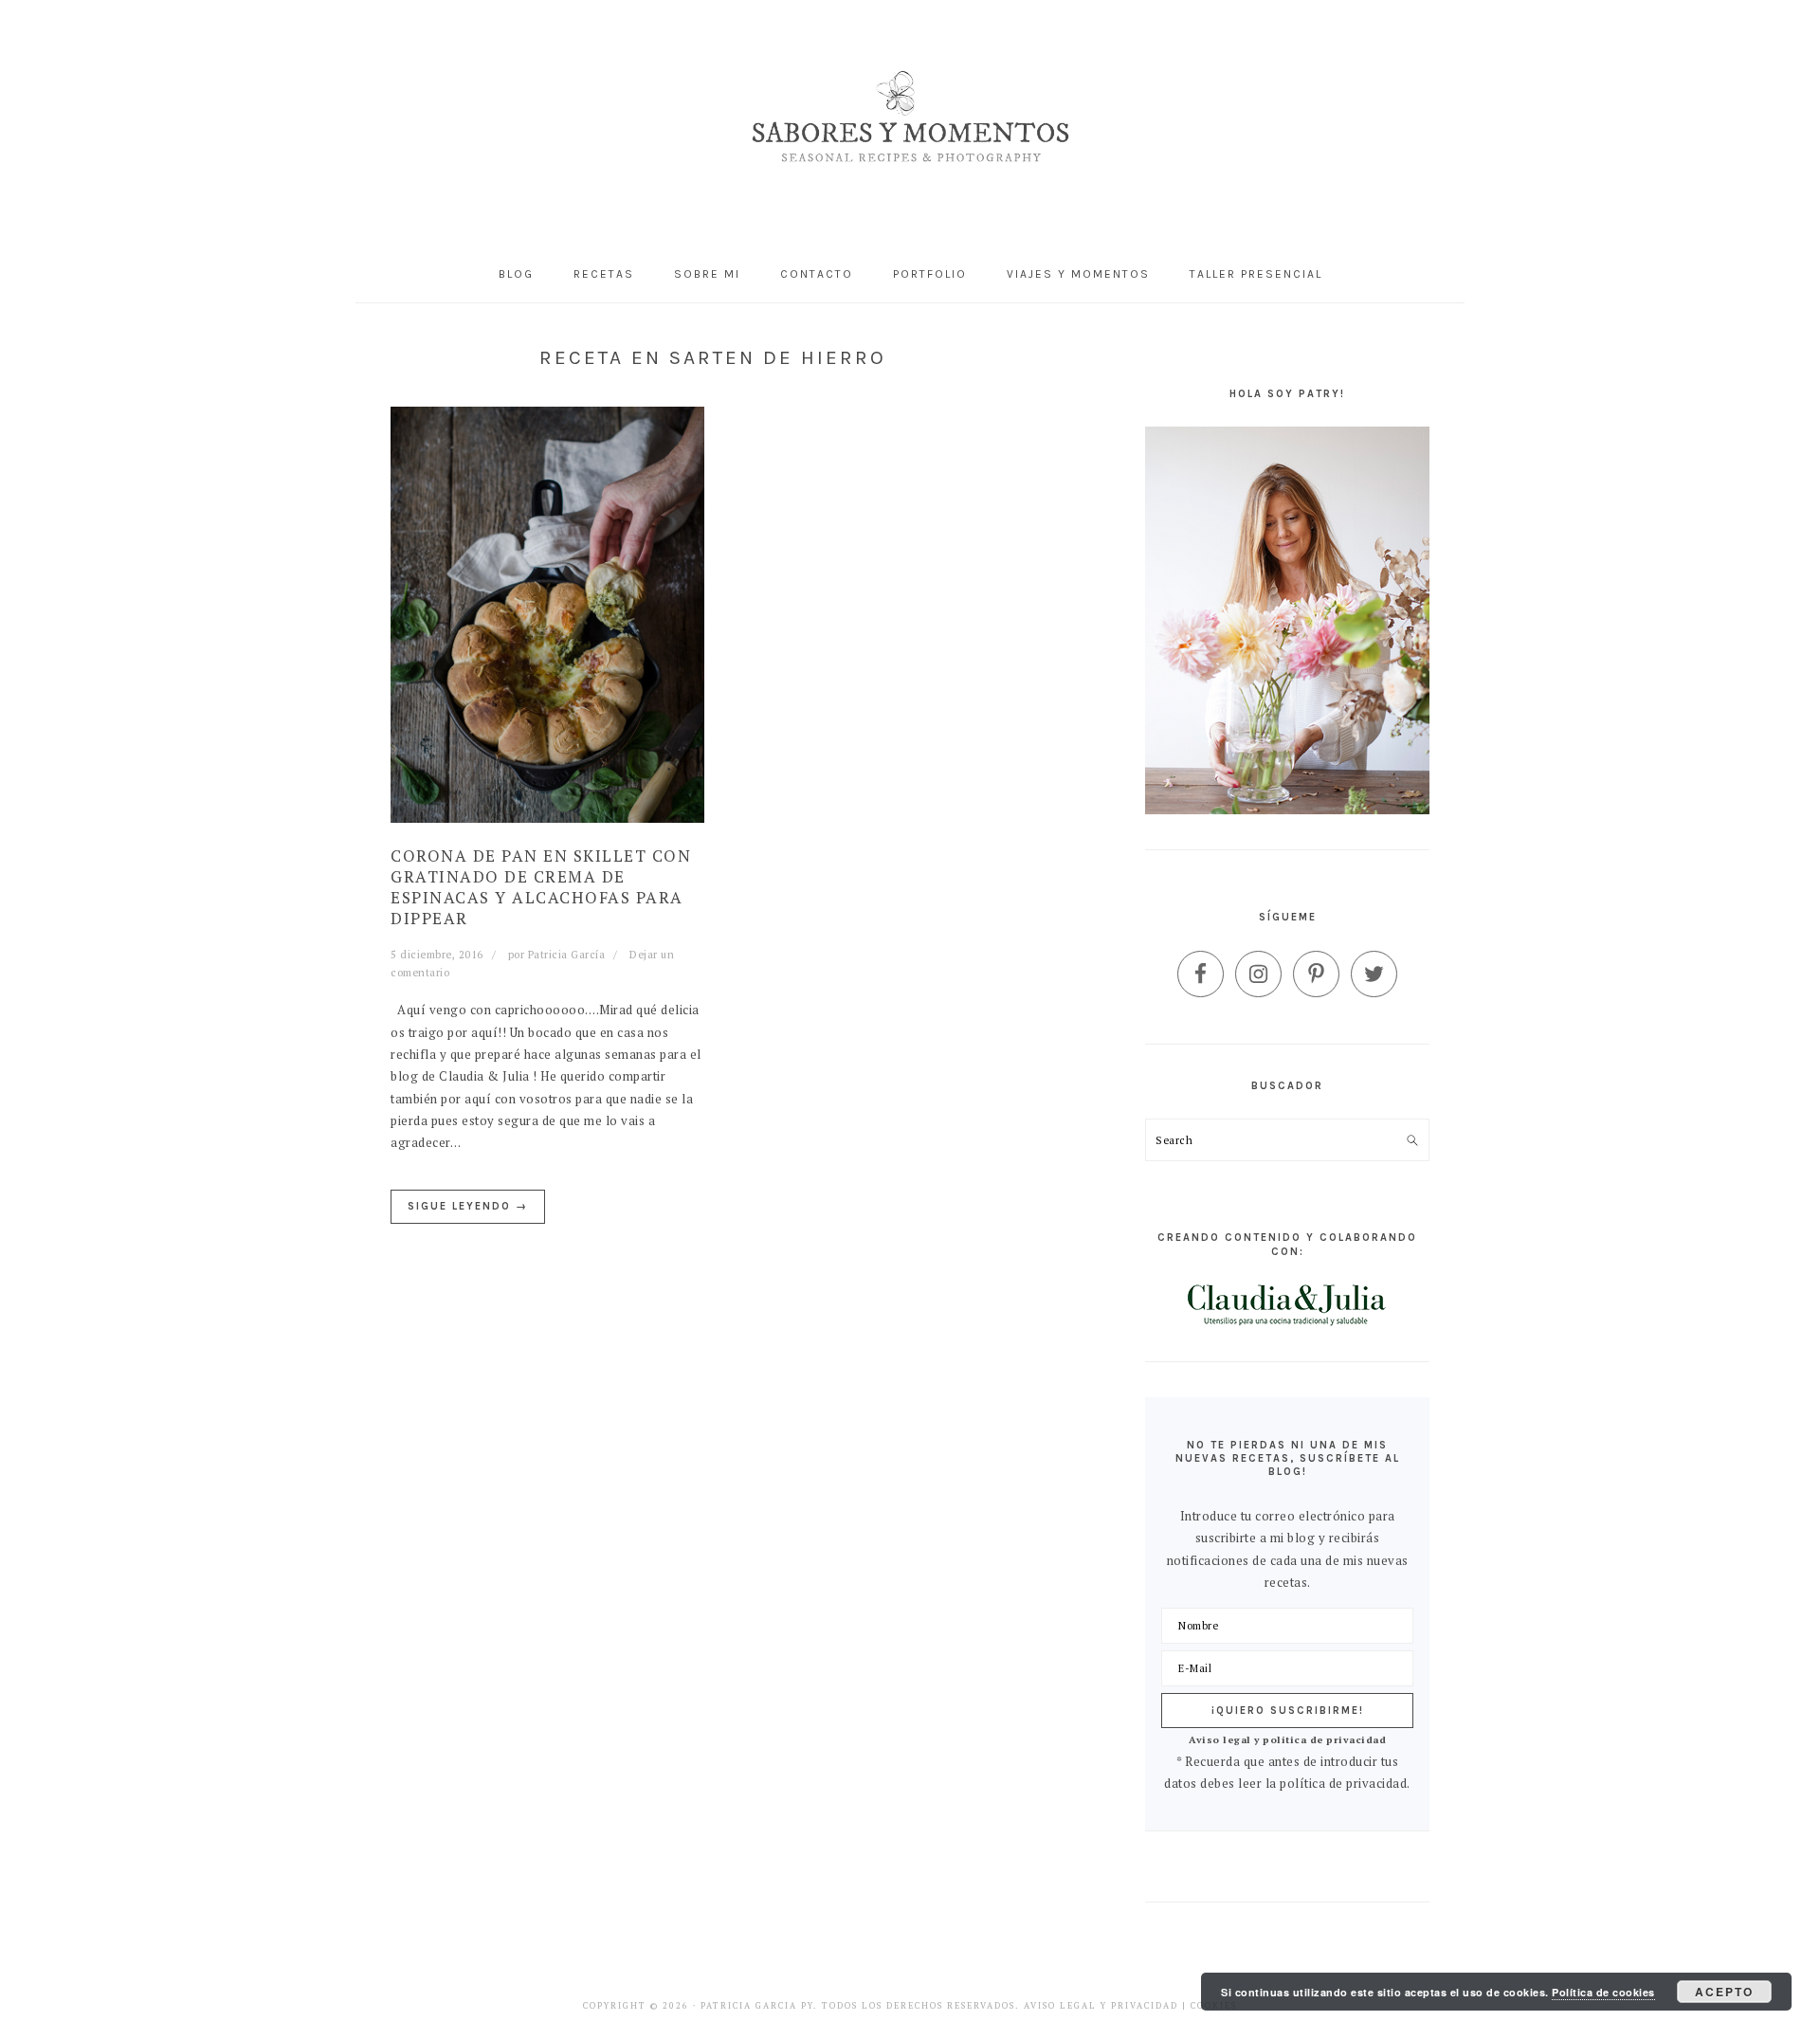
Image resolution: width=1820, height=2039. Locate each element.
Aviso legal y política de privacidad (1287, 1739)
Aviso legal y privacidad (1101, 2006)
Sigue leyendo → (468, 1206)
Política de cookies (1603, 1992)
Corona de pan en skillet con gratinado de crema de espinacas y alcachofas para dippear (541, 887)
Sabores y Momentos (910, 123)
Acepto (1724, 1992)
